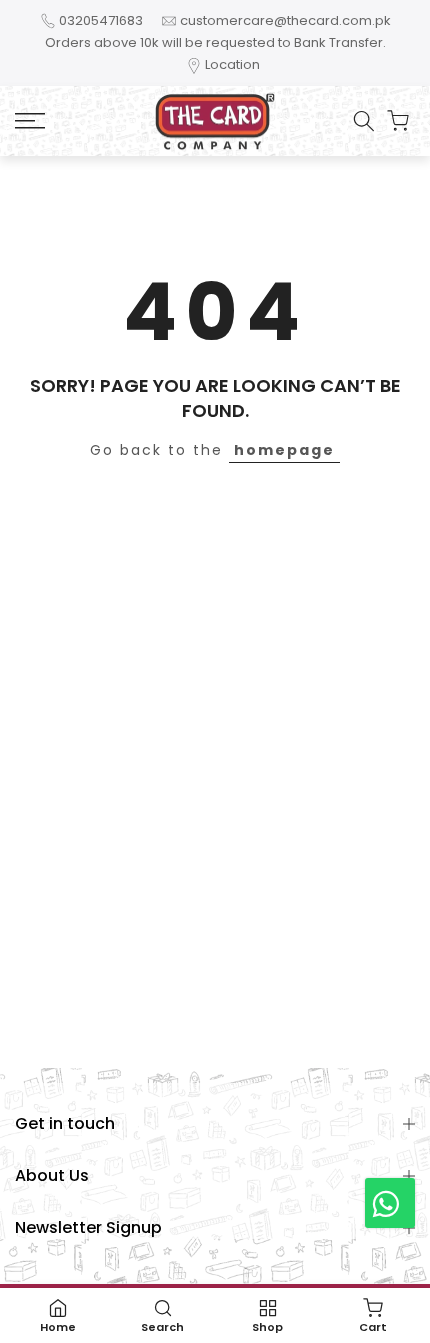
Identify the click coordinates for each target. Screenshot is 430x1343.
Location (232, 64)
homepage (284, 450)
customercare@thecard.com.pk (285, 20)
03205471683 (101, 20)
